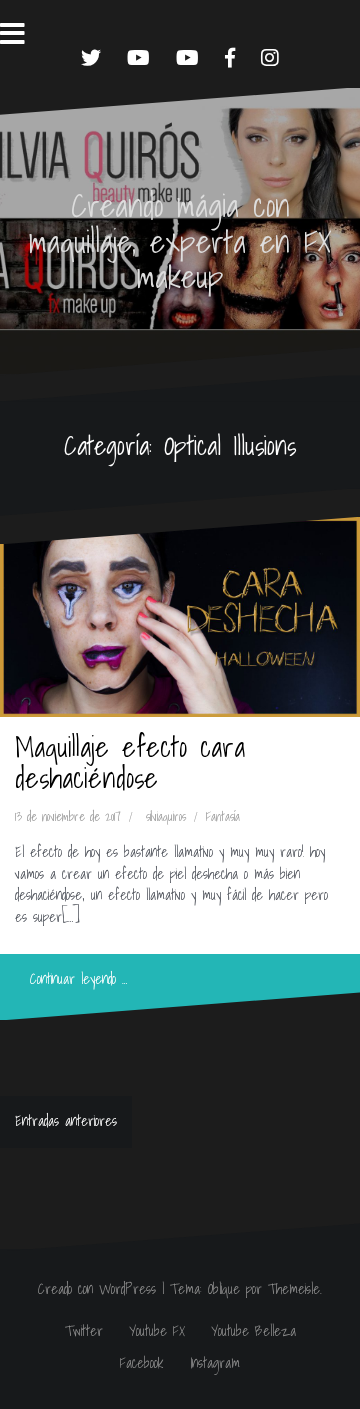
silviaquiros (166, 816)
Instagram (215, 1363)
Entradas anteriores (66, 1121)
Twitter (84, 1331)
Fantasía (223, 816)
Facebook (142, 1363)
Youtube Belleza (253, 1331)
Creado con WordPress (97, 1289)
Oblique (224, 1289)
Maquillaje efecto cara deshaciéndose (130, 762)
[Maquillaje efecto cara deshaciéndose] (180, 616)
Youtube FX (157, 1331)
